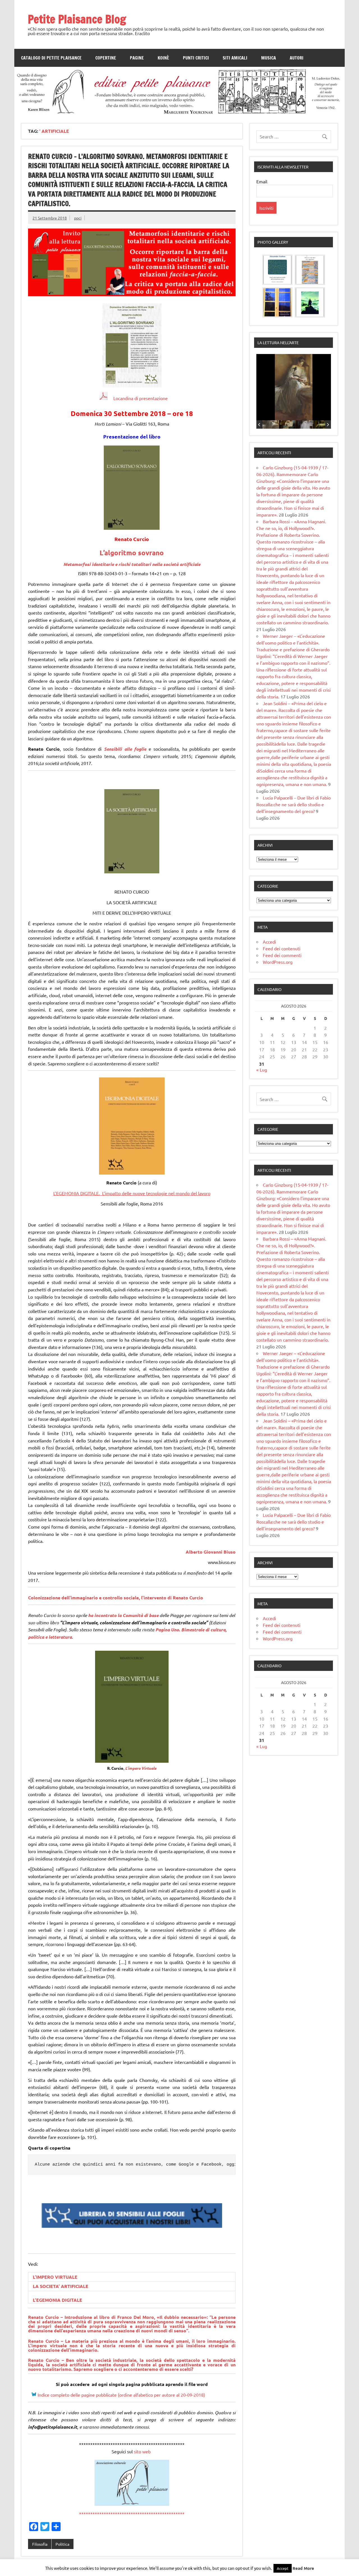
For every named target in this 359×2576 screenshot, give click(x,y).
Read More (303, 2568)
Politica (62, 2544)
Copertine (106, 58)
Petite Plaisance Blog (77, 19)
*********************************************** (132, 2514)
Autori (297, 58)
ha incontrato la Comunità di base (123, 1615)
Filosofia (40, 2544)
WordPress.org (278, 962)
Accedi (269, 942)
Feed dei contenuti (282, 948)
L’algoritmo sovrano (132, 553)
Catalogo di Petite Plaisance (51, 58)
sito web (143, 2451)
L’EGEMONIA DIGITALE (57, 2300)
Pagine (137, 58)
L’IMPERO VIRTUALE (55, 2277)
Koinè (163, 58)
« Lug (262, 1070)
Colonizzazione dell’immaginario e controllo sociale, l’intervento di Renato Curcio (116, 1598)
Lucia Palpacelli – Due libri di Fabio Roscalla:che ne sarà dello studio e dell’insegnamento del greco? (294, 804)
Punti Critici (196, 58)
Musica (269, 58)
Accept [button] (283, 2568)
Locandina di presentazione (138, 398)
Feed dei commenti (282, 955)
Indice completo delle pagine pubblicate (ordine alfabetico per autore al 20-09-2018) (121, 2395)
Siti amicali (235, 58)
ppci (78, 218)
